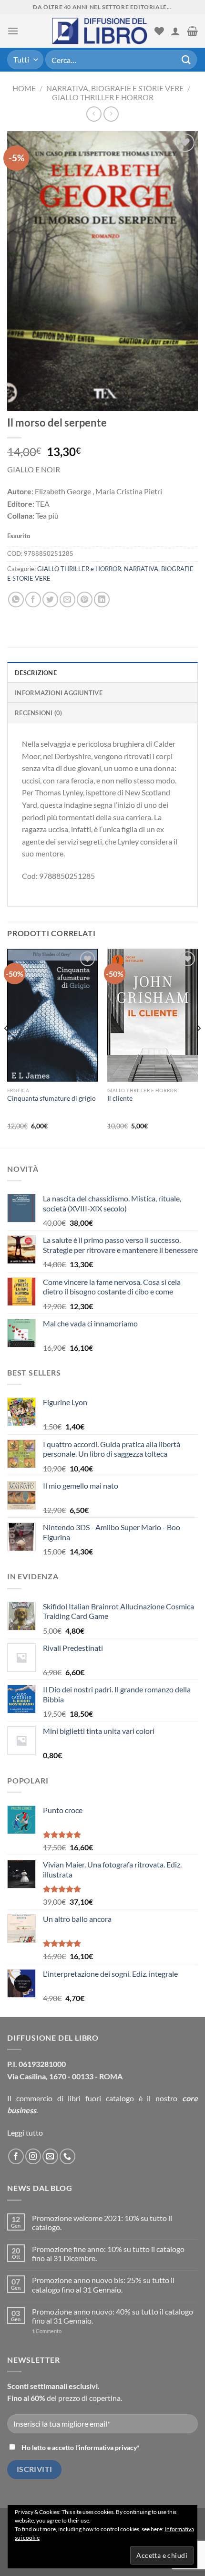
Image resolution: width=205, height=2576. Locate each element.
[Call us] (67, 2156)
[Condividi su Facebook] (33, 600)
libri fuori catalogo (101, 2098)
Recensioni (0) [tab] (39, 713)
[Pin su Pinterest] (85, 600)
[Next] (198, 1047)
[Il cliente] (153, 1020)
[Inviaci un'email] (50, 2156)
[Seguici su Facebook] (16, 2156)
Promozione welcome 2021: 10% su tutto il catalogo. (102, 2222)
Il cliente (120, 1098)
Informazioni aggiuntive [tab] (59, 693)
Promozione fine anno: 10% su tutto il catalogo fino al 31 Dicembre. (108, 2253)
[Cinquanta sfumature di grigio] (52, 1020)
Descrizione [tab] (36, 673)
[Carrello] (192, 31)
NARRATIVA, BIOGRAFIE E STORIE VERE (115, 88)
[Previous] (7, 1047)
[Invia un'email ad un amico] (67, 600)
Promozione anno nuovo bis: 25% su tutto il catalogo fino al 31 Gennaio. (103, 2284)
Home (24, 88)
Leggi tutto (25, 2133)
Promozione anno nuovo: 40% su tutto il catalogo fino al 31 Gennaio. (113, 2316)
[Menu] (13, 31)
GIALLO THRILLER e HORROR (103, 97)
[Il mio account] (175, 31)
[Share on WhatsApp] (16, 600)
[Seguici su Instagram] (33, 2156)
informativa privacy (108, 2447)
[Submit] (186, 59)
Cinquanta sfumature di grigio (51, 1098)
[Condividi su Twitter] (50, 600)
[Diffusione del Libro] (100, 31)
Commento (47, 2331)
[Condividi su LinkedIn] (102, 600)
